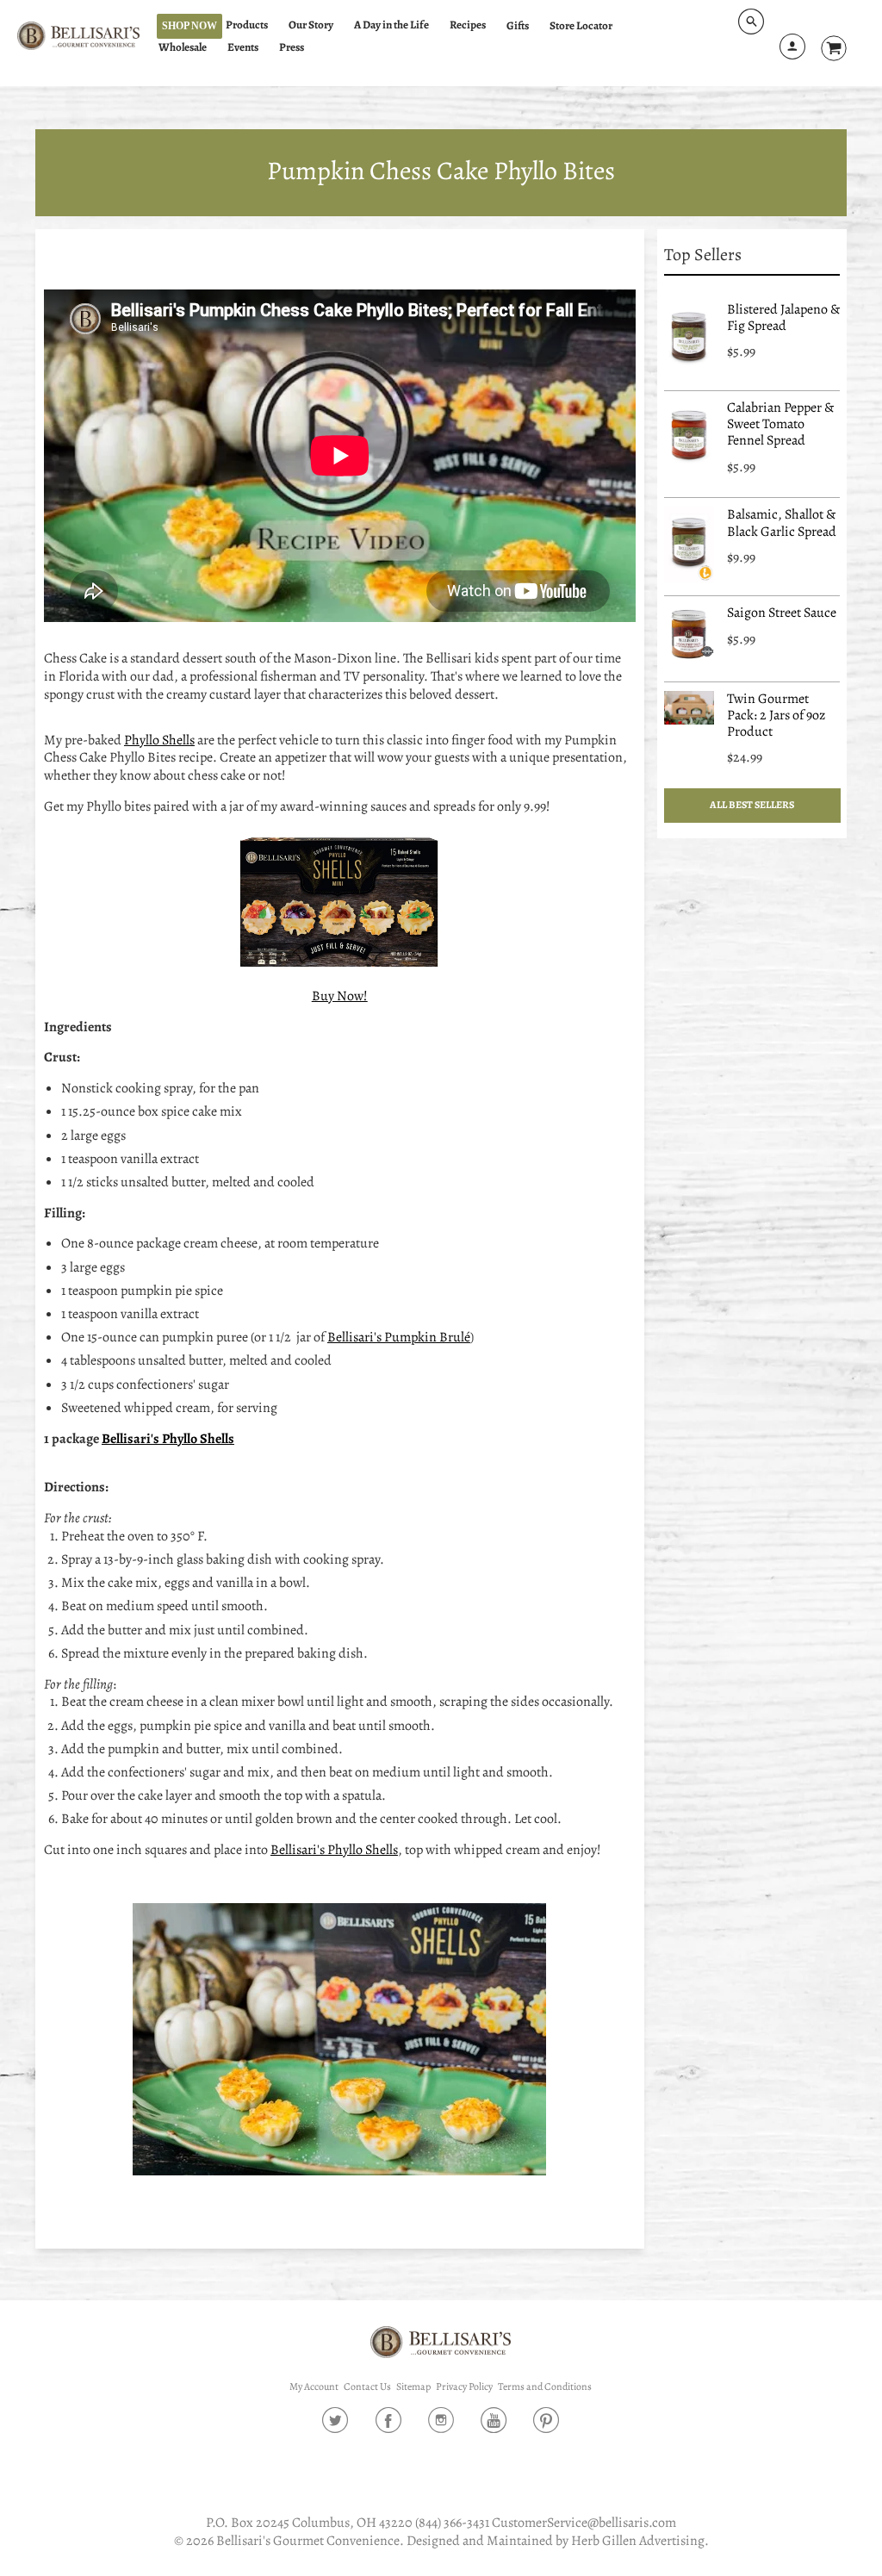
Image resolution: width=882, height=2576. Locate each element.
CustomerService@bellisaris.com (584, 2523)
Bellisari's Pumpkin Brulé (399, 1337)
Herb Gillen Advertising (638, 2541)
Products (247, 25)
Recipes (468, 25)
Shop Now (189, 26)
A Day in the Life (391, 25)
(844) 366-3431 (452, 2523)
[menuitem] (255, 25)
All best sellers (752, 805)
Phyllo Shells (159, 740)
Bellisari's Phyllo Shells (168, 1439)
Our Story (311, 25)
